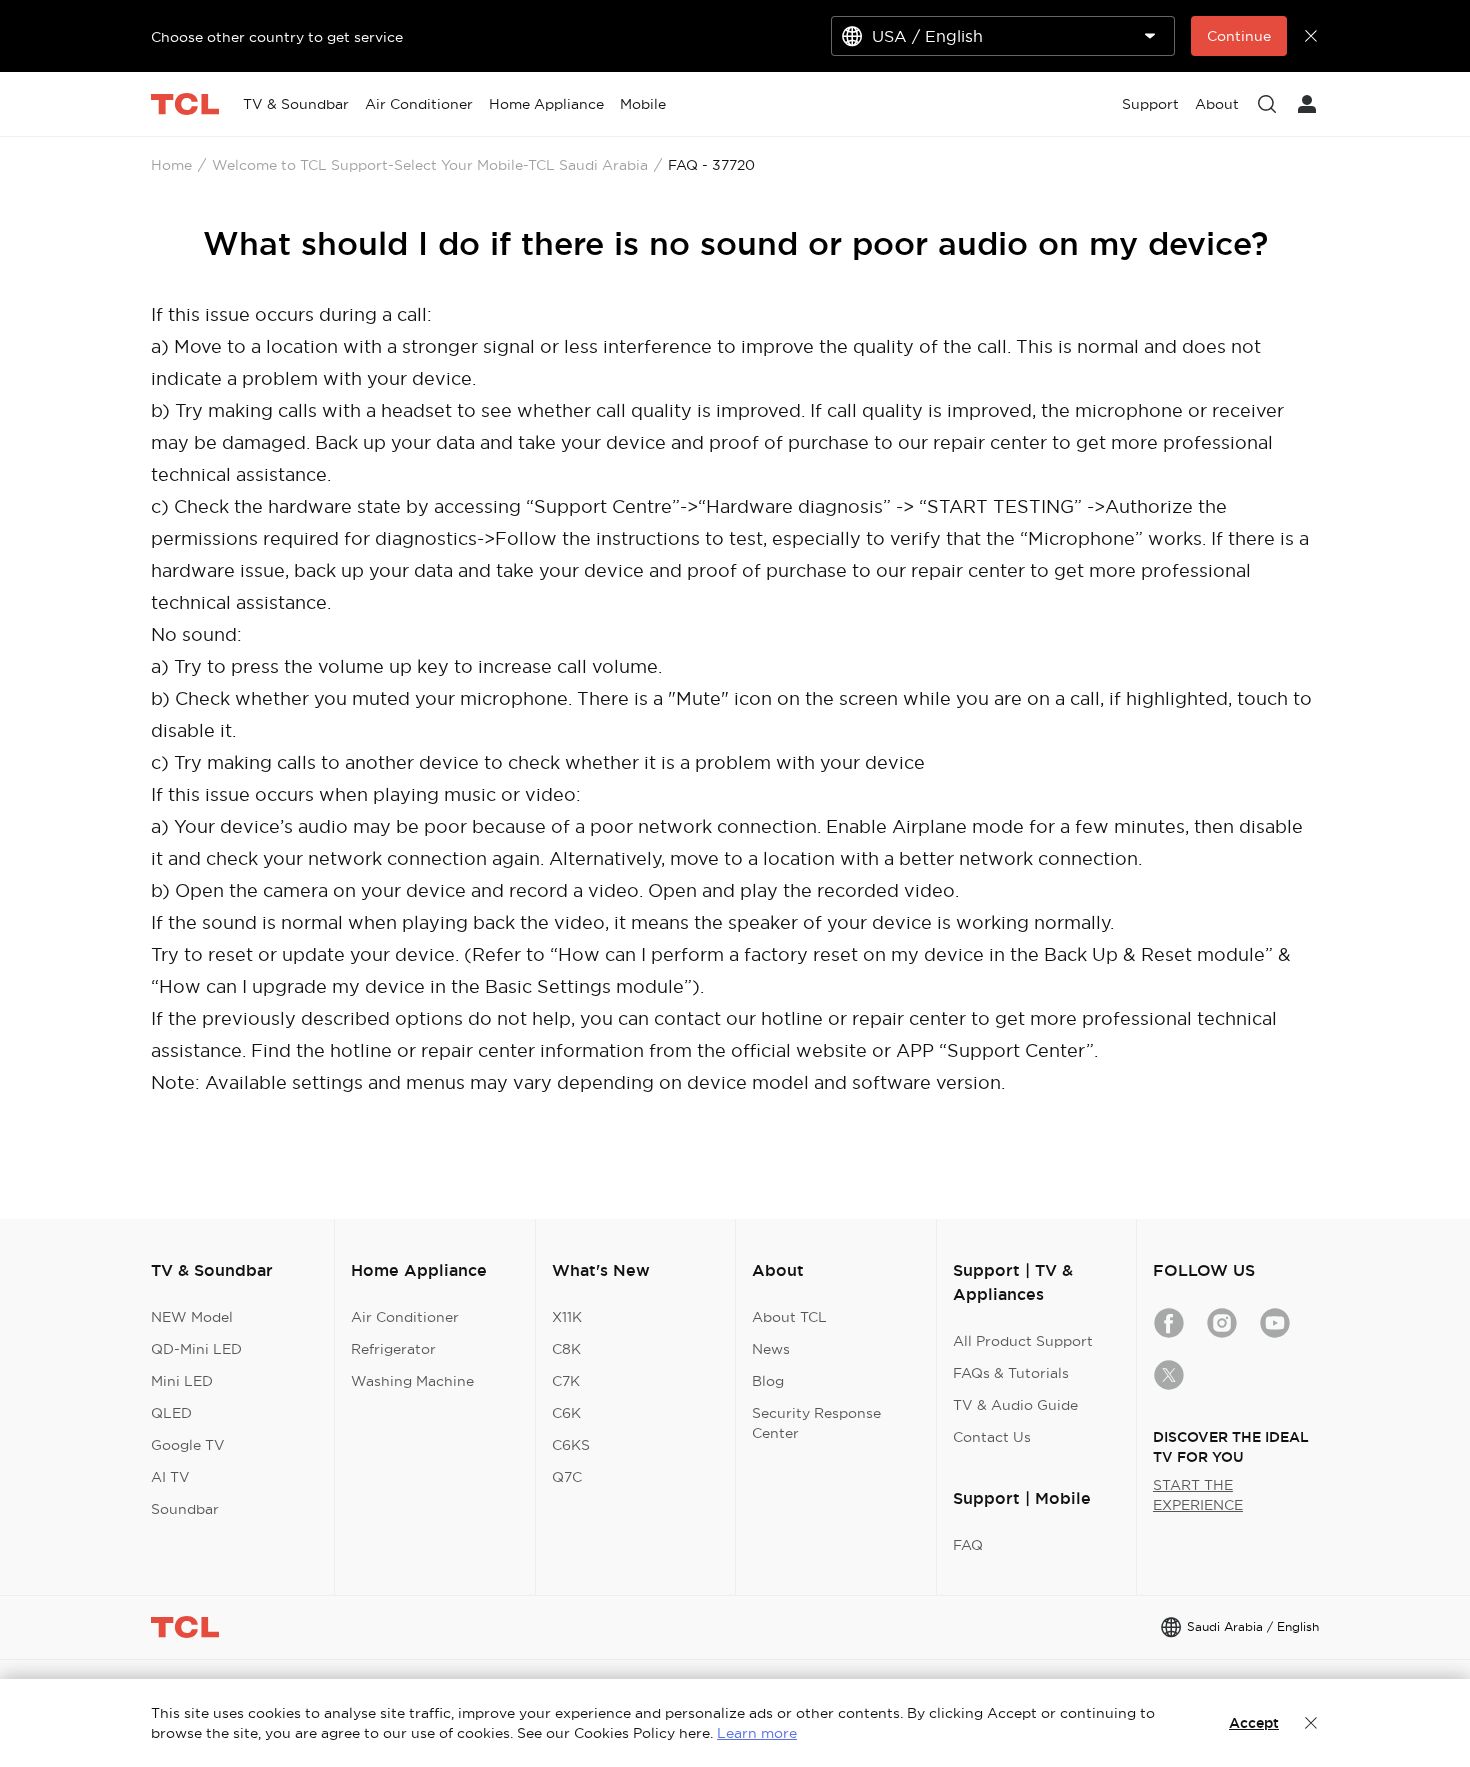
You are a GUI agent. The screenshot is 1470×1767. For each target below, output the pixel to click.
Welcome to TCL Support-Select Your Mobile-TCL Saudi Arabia (430, 165)
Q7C (567, 1477)
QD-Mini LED (196, 1349)
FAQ (968, 1545)
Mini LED (182, 1381)
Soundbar (185, 1509)
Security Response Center (816, 1423)
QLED (171, 1413)
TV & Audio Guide (1015, 1405)
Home (171, 165)
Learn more (757, 1733)
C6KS (571, 1445)
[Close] (1311, 1723)
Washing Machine (412, 1381)
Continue (1239, 36)
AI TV (170, 1477)
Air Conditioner (405, 1317)
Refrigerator (393, 1349)
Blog (768, 1381)
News (771, 1349)
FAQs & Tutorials (1011, 1373)
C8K (566, 1349)
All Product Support (1023, 1341)
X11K (567, 1317)
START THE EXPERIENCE (1198, 1495)
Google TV (188, 1445)
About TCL (789, 1317)
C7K (566, 1381)
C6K (566, 1413)
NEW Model (192, 1317)
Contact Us (992, 1437)
